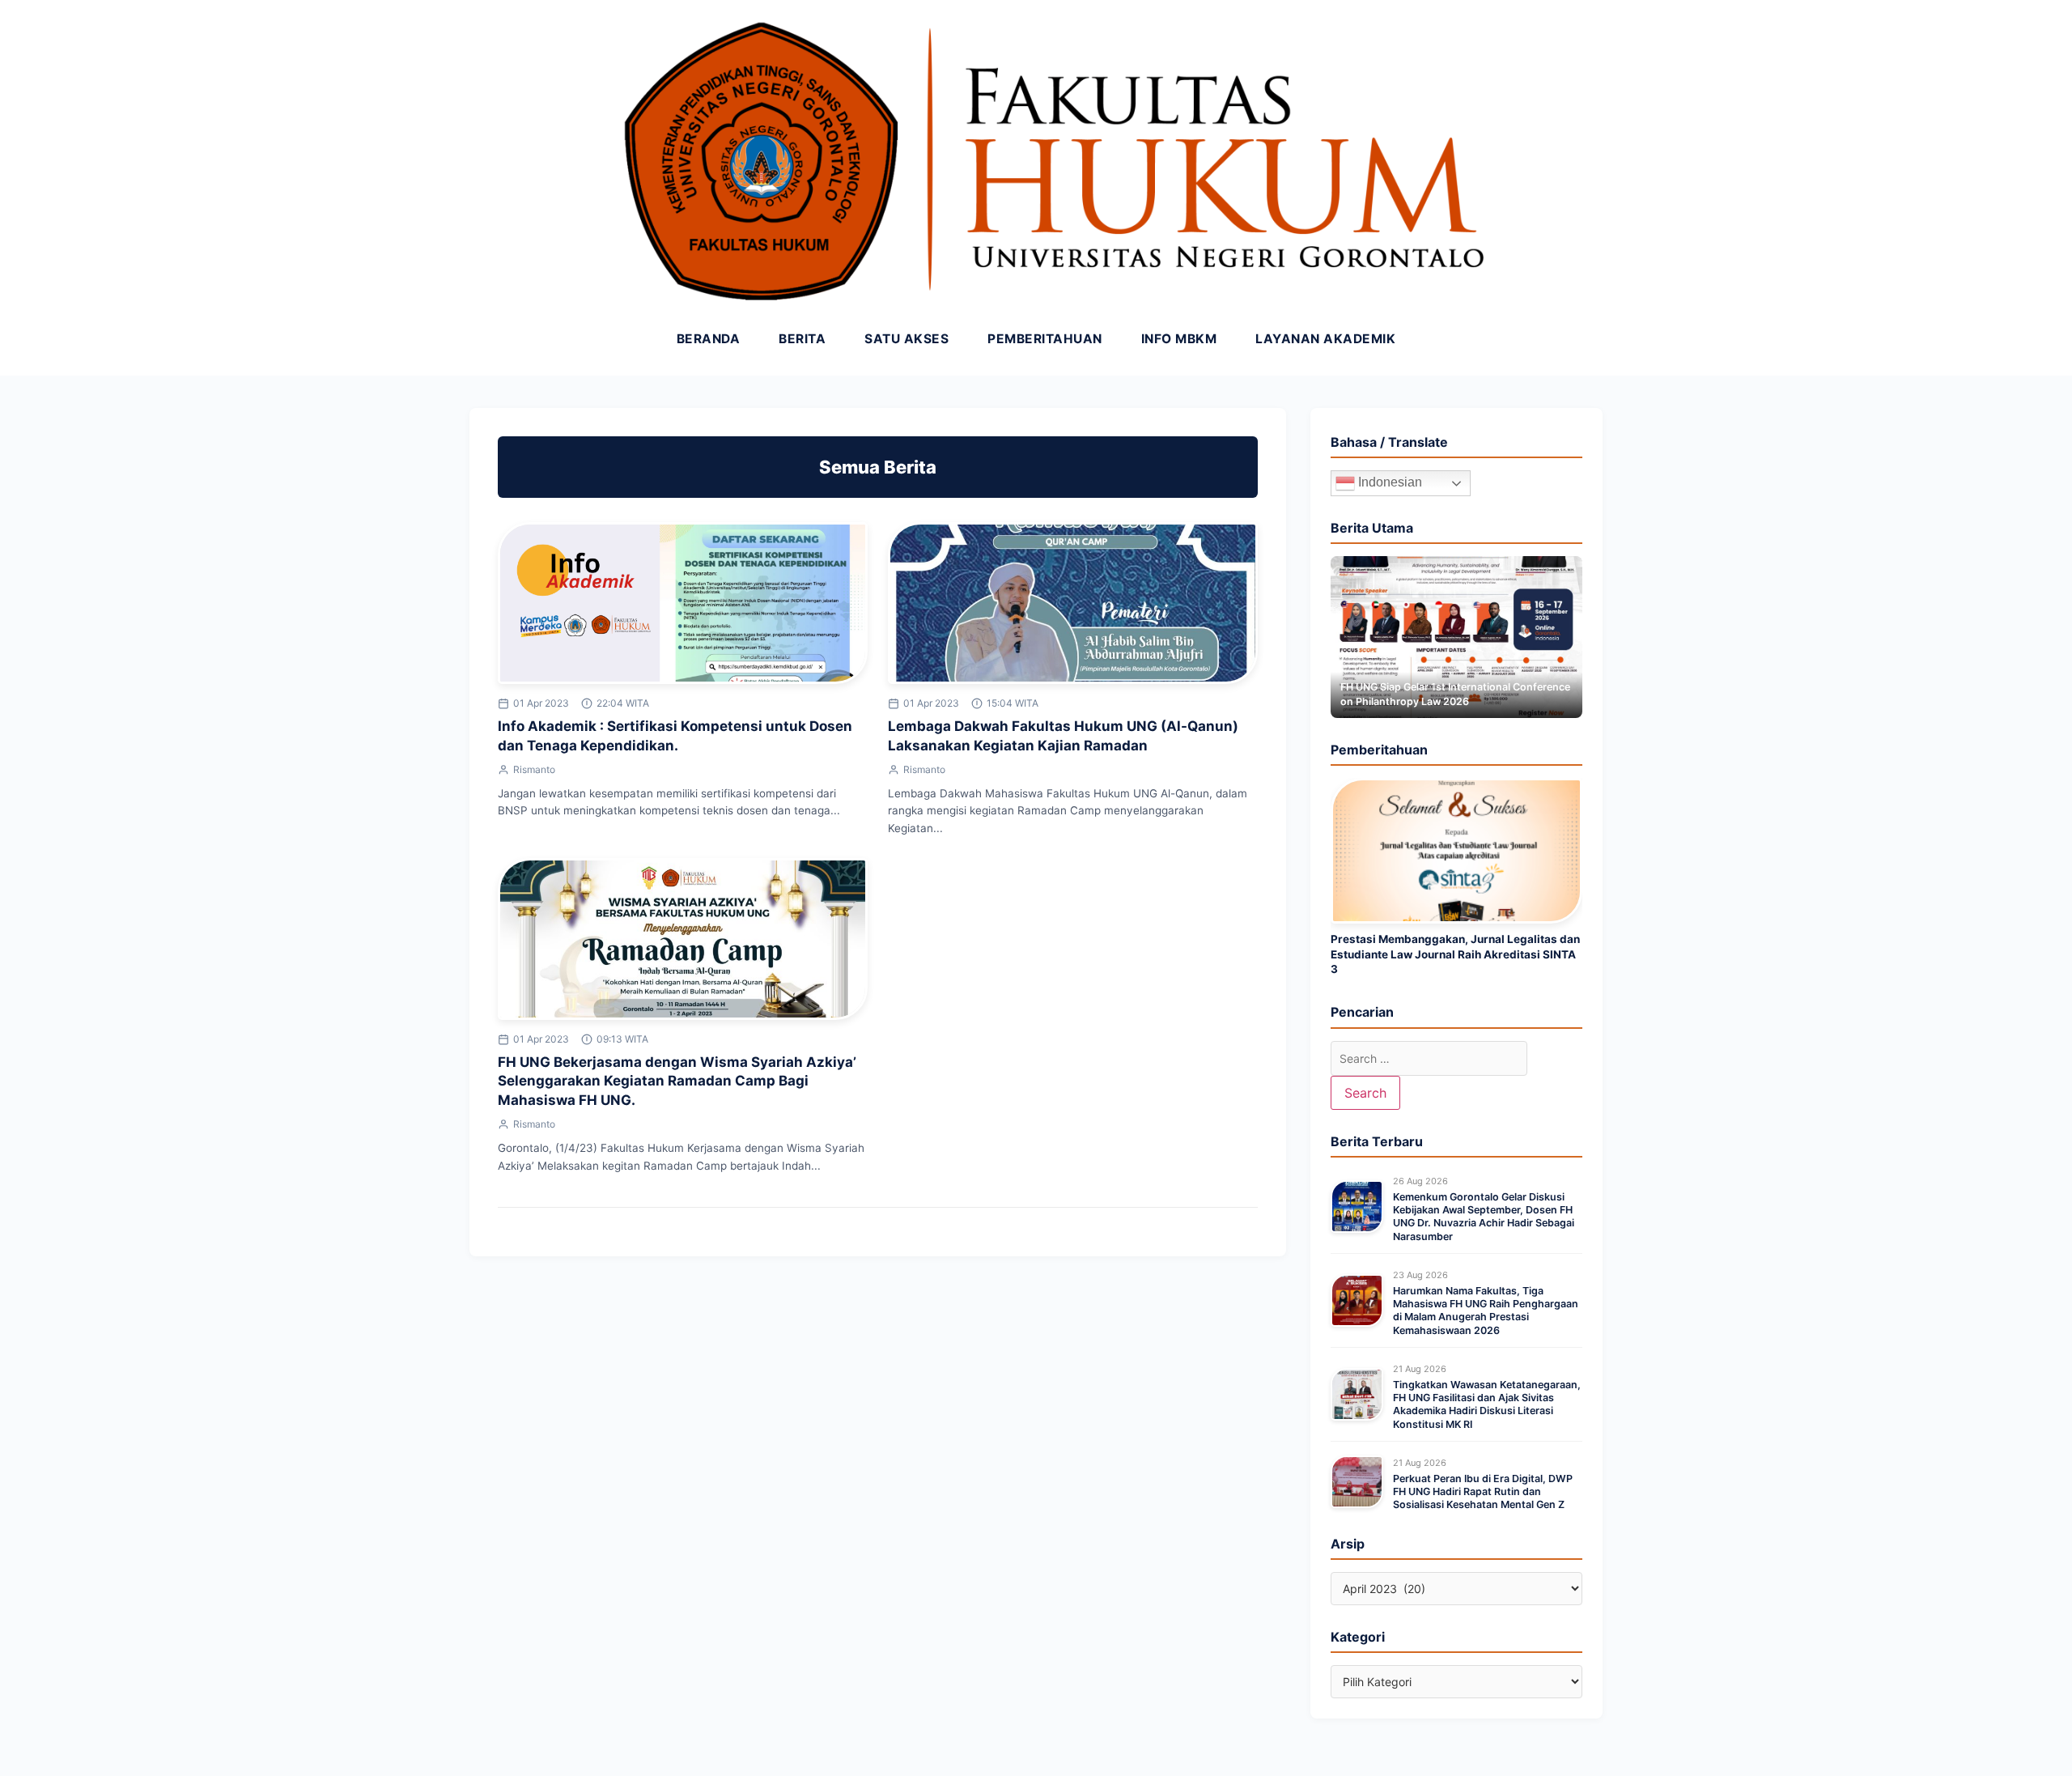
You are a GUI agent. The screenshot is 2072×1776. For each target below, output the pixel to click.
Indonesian (1388, 482)
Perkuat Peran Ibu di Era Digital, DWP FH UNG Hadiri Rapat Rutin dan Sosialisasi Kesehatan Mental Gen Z (1483, 1492)
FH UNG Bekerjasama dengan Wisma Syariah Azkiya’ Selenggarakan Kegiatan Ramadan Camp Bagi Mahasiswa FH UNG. (677, 1081)
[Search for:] (1429, 1058)
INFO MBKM (1179, 339)
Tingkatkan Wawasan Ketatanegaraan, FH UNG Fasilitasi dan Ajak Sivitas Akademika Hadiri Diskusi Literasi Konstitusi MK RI (1487, 1404)
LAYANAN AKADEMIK (1325, 339)
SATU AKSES (906, 339)
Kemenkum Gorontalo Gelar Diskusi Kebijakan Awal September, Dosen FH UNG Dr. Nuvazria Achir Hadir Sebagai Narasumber (1484, 1217)
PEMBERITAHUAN (1045, 339)
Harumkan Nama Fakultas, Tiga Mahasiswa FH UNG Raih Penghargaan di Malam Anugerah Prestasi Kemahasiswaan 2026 (1486, 1311)
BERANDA (709, 339)
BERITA (802, 339)
